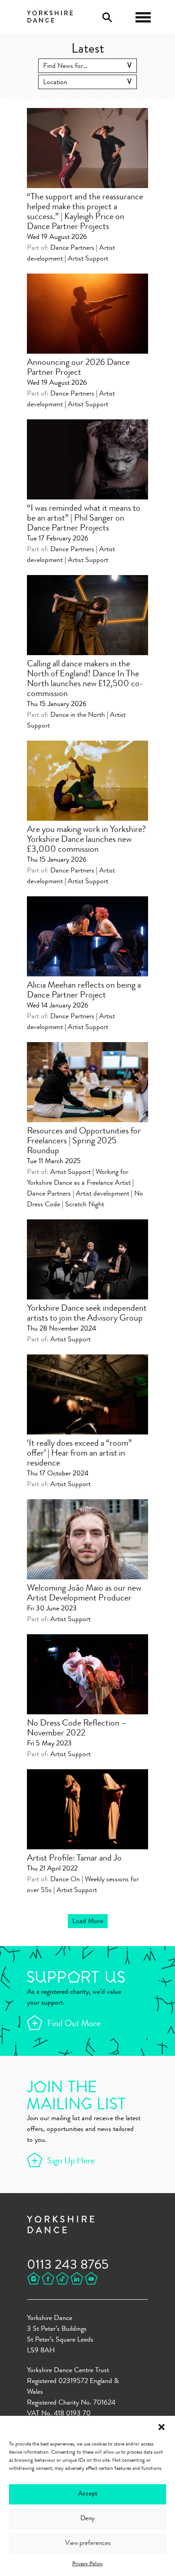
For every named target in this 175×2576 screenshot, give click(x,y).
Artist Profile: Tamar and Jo (74, 1859)
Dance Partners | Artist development (78, 1194)
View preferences (88, 2544)
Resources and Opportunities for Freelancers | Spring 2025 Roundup (84, 1142)
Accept (88, 2494)
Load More (88, 1922)
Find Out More (74, 2024)
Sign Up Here (71, 2162)
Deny (87, 2519)
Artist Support (88, 259)
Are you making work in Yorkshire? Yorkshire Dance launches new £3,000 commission (86, 840)
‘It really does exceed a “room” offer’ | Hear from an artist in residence (79, 1454)
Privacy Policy (87, 2564)
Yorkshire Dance (50, 16)
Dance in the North (78, 715)
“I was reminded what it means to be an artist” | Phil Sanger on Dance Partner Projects (84, 519)
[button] (162, 2427)
